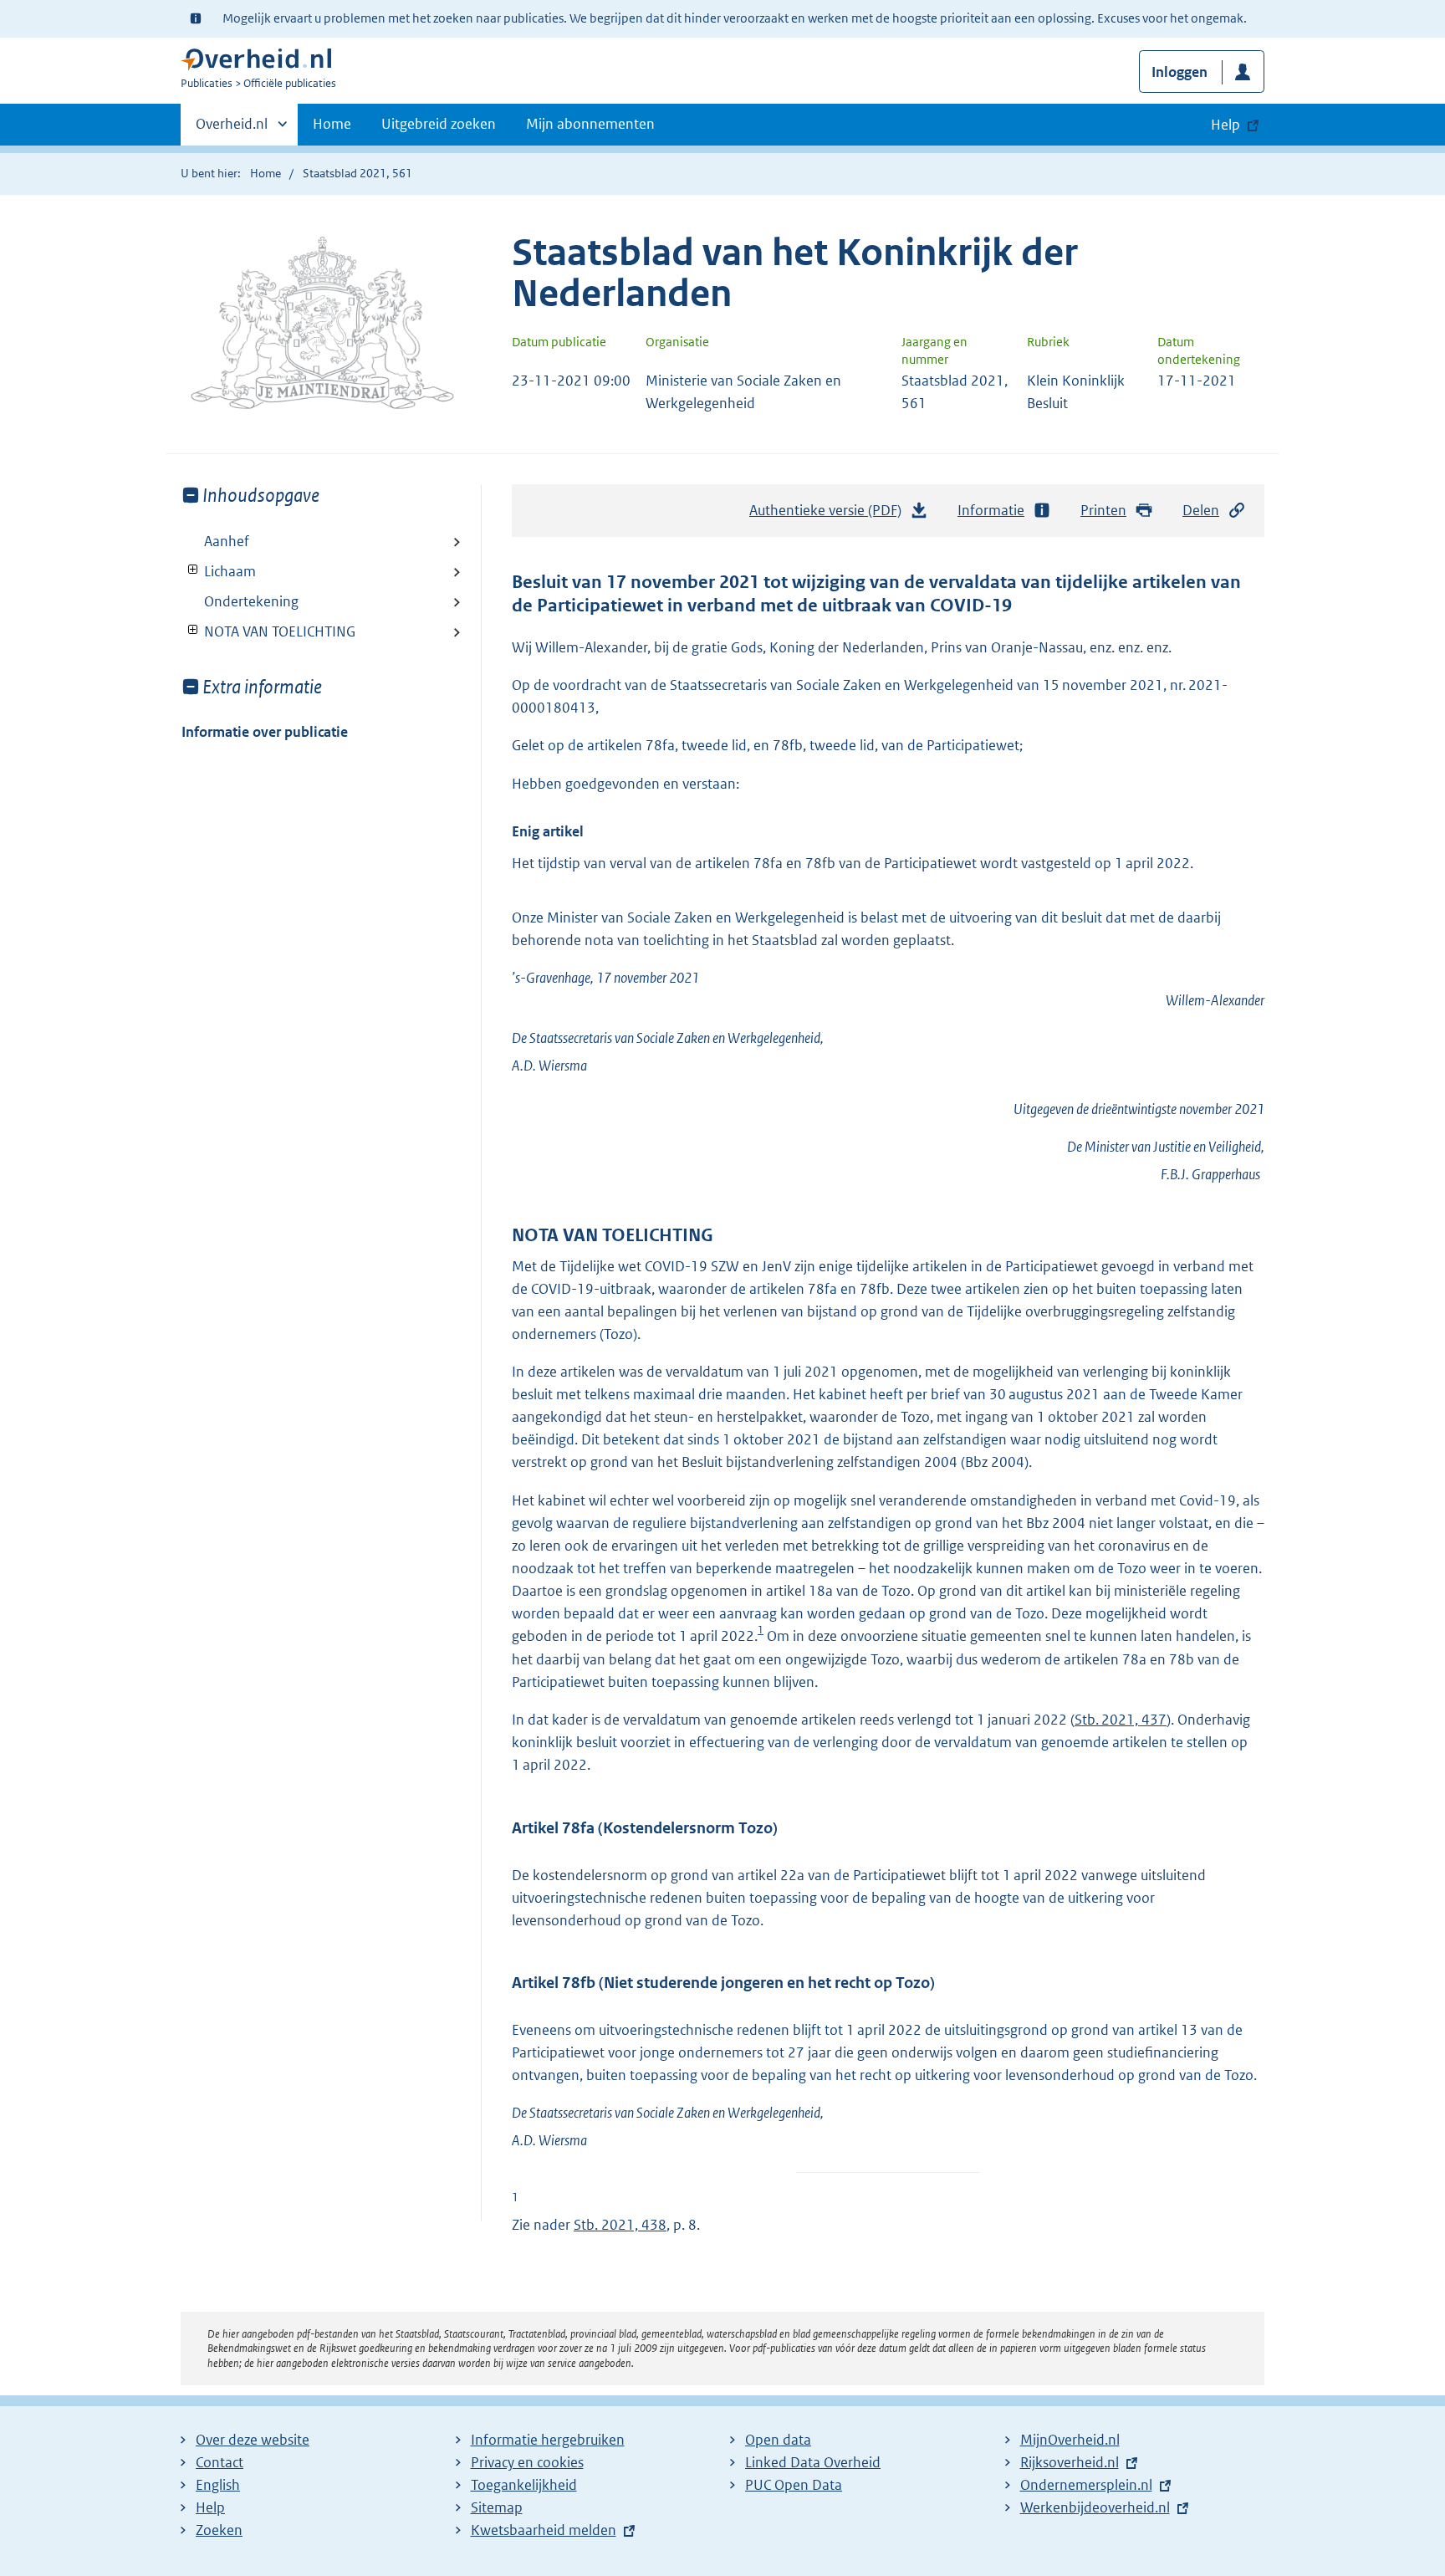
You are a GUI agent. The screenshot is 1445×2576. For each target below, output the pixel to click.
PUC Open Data (794, 2485)
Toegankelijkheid (524, 2485)
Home (332, 124)
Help (210, 2507)
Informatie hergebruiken (548, 2440)
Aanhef (227, 541)
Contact (220, 2462)
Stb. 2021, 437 (1121, 1720)
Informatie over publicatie (265, 732)
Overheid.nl (232, 130)
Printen (1103, 510)
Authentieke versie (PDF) (830, 515)
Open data (778, 2440)
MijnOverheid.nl (1070, 2440)
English (218, 2485)
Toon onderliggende (194, 570)
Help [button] (1225, 125)
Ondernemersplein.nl (1086, 2485)
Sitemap (497, 2507)
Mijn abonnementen (590, 124)
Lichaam (219, 571)
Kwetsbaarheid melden (544, 2530)
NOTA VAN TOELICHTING (268, 631)
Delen (1201, 510)
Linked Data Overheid (813, 2462)
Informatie (991, 510)
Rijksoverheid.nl (1070, 2462)
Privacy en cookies (527, 2462)
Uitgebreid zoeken (439, 124)
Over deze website (253, 2440)
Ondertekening (251, 601)
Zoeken (219, 2530)
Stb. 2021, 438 (620, 2225)
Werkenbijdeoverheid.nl (1095, 2507)
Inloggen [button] (1179, 72)
